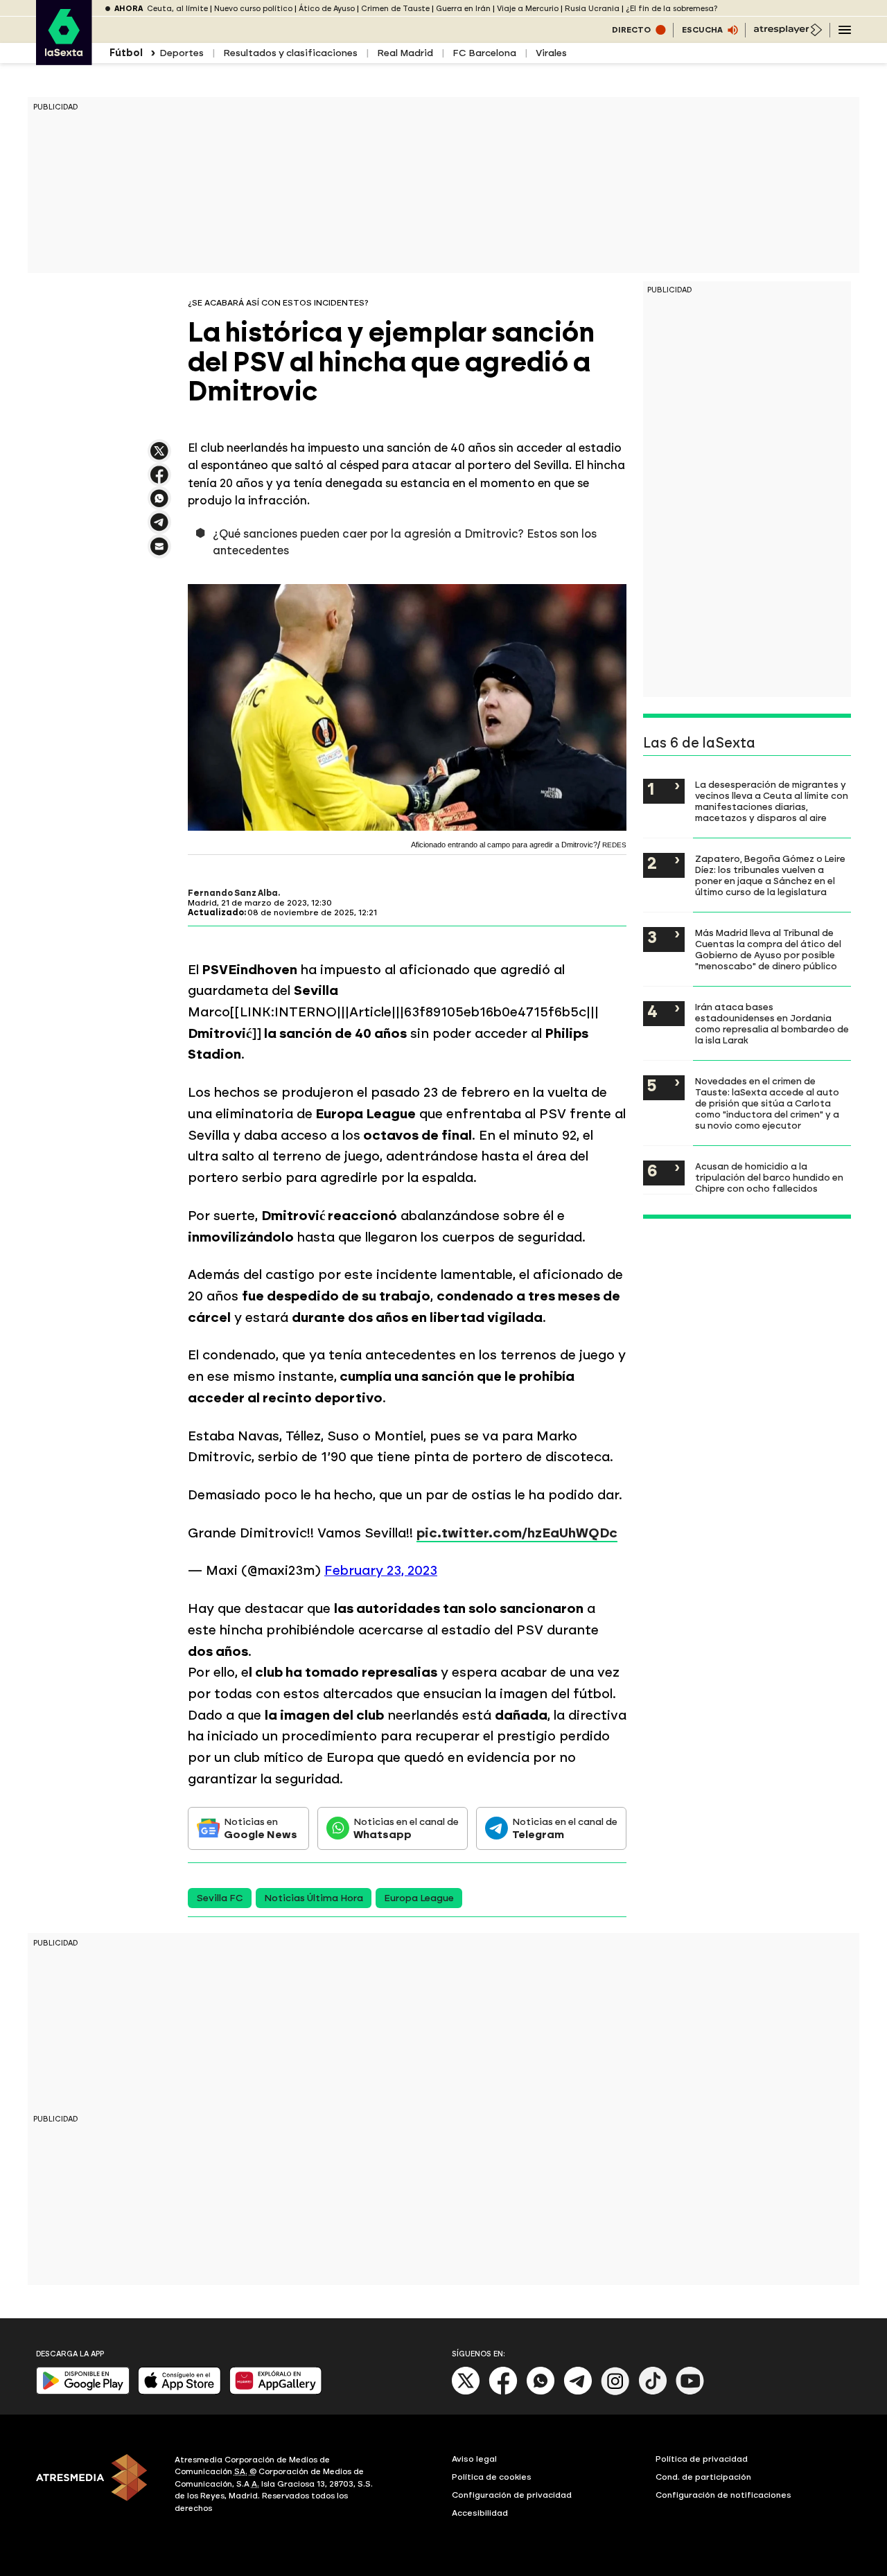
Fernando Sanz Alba (233, 893)
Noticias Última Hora (314, 1898)
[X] (159, 457)
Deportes (182, 53)
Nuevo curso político (253, 9)
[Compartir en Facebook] (159, 480)
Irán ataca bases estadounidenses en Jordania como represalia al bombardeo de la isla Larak (772, 1023)
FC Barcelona (484, 53)
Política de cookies (492, 2477)
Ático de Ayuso (327, 9)
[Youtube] (690, 2392)
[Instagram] (615, 2392)
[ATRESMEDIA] (97, 2486)
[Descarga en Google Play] (83, 2391)
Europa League (419, 1898)
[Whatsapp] (541, 2392)
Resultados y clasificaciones (290, 53)
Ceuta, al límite (177, 9)
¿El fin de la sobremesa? (672, 9)
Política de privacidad (702, 2459)
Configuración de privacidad (512, 2495)
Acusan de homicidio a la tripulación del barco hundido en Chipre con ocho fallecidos (769, 1177)
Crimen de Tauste (395, 9)
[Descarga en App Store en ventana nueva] (179, 2391)
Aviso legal (474, 2459)
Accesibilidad (480, 2513)
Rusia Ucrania (592, 9)
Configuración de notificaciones (723, 2495)
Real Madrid (405, 53)
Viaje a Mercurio (528, 9)
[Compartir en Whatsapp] (159, 504)
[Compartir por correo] (159, 553)
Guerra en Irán (463, 9)
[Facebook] (503, 2392)
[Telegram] (578, 2392)
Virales (551, 53)
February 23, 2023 (381, 1570)
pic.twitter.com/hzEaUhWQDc (517, 1533)
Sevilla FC (220, 1898)
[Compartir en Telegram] (159, 528)
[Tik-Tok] (653, 2392)
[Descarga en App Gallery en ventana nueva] (276, 2391)
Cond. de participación (703, 2477)
